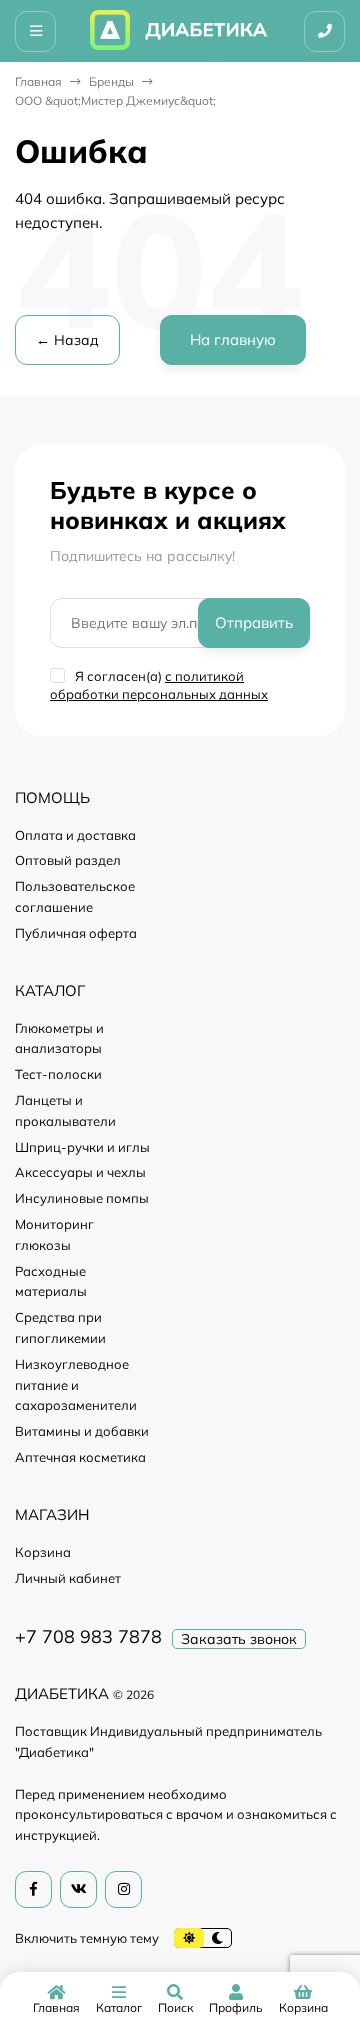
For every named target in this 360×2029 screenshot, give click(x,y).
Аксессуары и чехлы (80, 1172)
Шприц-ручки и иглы (82, 1147)
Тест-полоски (58, 1074)
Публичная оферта (76, 933)
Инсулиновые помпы (82, 1198)
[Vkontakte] (78, 1889)
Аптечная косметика (80, 1457)
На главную (233, 339)
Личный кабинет (68, 1578)
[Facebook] (33, 1889)
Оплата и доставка (75, 835)
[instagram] (123, 1889)
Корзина (43, 1552)
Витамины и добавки (82, 1431)
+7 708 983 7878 (88, 1636)
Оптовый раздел (68, 860)
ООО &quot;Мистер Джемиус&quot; (115, 100)
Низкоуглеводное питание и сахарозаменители (76, 1385)
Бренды (111, 81)
